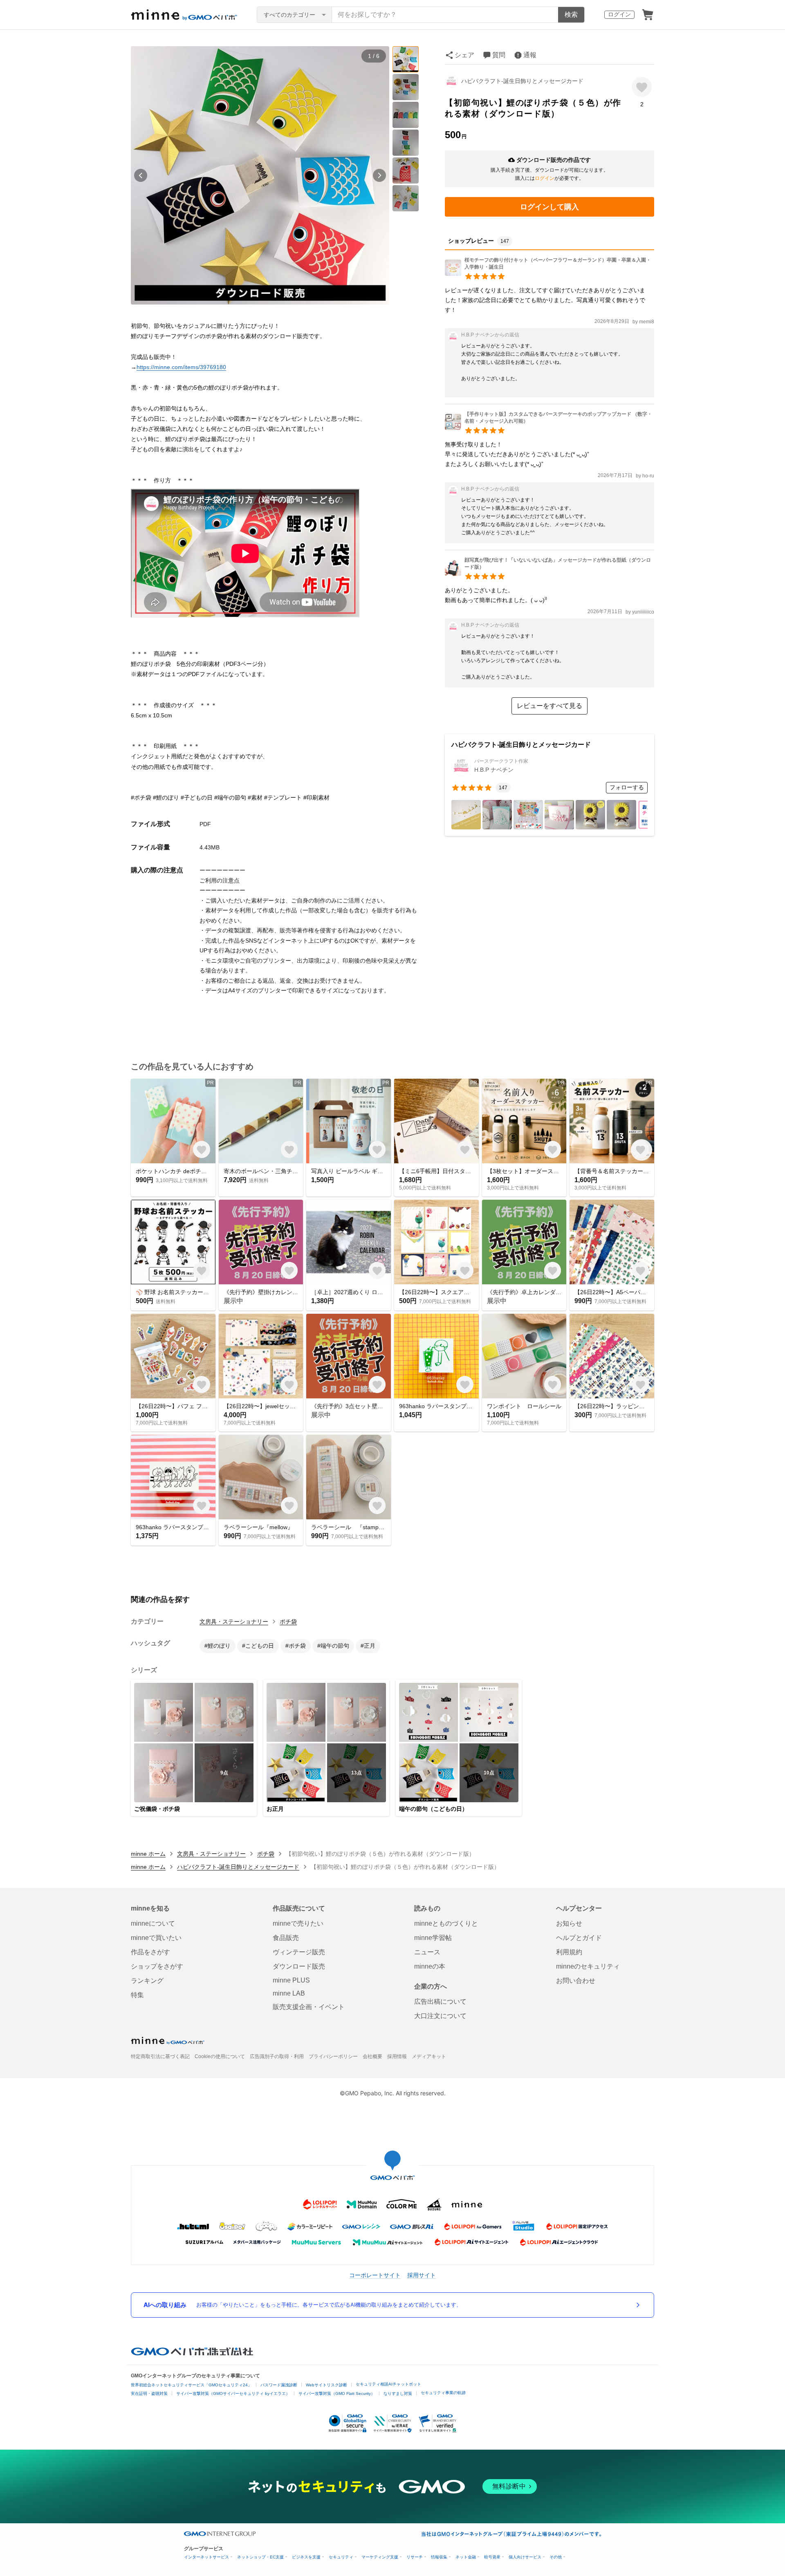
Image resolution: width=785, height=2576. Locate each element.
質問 (499, 55)
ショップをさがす (157, 1966)
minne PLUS (291, 1980)
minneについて (153, 1923)
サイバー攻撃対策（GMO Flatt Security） (337, 2393)
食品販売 (286, 1938)
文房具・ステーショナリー (234, 1622)
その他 (556, 2557)
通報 (530, 55)
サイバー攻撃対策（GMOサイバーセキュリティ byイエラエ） (233, 2393)
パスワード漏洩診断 (279, 2385)
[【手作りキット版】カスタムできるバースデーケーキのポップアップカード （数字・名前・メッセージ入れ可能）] (549, 428)
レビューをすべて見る (549, 706)
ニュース (427, 1952)
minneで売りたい (298, 1923)
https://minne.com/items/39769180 (181, 367)
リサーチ (415, 2557)
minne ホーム (148, 1854)
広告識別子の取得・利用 (277, 2056)
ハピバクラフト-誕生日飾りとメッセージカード (522, 81)
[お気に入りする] (642, 87)
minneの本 (430, 1966)
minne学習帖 (433, 1938)
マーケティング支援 (380, 2557)
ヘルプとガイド (579, 1938)
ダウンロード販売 (299, 1966)
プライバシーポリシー (333, 2056)
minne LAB (289, 1993)
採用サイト (422, 2275)
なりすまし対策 (398, 2393)
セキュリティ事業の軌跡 (443, 2393)
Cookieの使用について (220, 2056)
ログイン (619, 14)
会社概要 (372, 2056)
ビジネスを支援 (306, 2557)
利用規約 (569, 1952)
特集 (137, 1995)
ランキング (147, 1981)
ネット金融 (466, 2557)
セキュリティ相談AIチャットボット (388, 2384)
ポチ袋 (288, 1622)
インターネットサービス (206, 2557)
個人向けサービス (525, 2557)
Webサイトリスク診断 (326, 2385)
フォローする (627, 787)
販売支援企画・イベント (309, 2007)
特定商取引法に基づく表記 (160, 2056)
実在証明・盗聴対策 (149, 2393)
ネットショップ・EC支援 (260, 2557)
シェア (464, 55)
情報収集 (439, 2557)
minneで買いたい (156, 1938)
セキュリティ (341, 2557)
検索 (571, 15)
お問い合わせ (576, 1981)
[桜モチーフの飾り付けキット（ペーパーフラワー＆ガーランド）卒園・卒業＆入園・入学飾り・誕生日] (549, 274)
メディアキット (429, 2056)
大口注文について (440, 2016)
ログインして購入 (549, 207)
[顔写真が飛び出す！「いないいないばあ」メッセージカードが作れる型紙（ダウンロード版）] (549, 574)
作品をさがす (150, 1952)
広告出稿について (440, 2001)
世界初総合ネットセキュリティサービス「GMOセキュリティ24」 (191, 2385)
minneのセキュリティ (588, 1966)
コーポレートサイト (375, 2275)
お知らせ (569, 1923)
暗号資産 (492, 2557)
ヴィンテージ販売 (299, 1952)
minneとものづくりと (446, 1923)
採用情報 (397, 2056)
